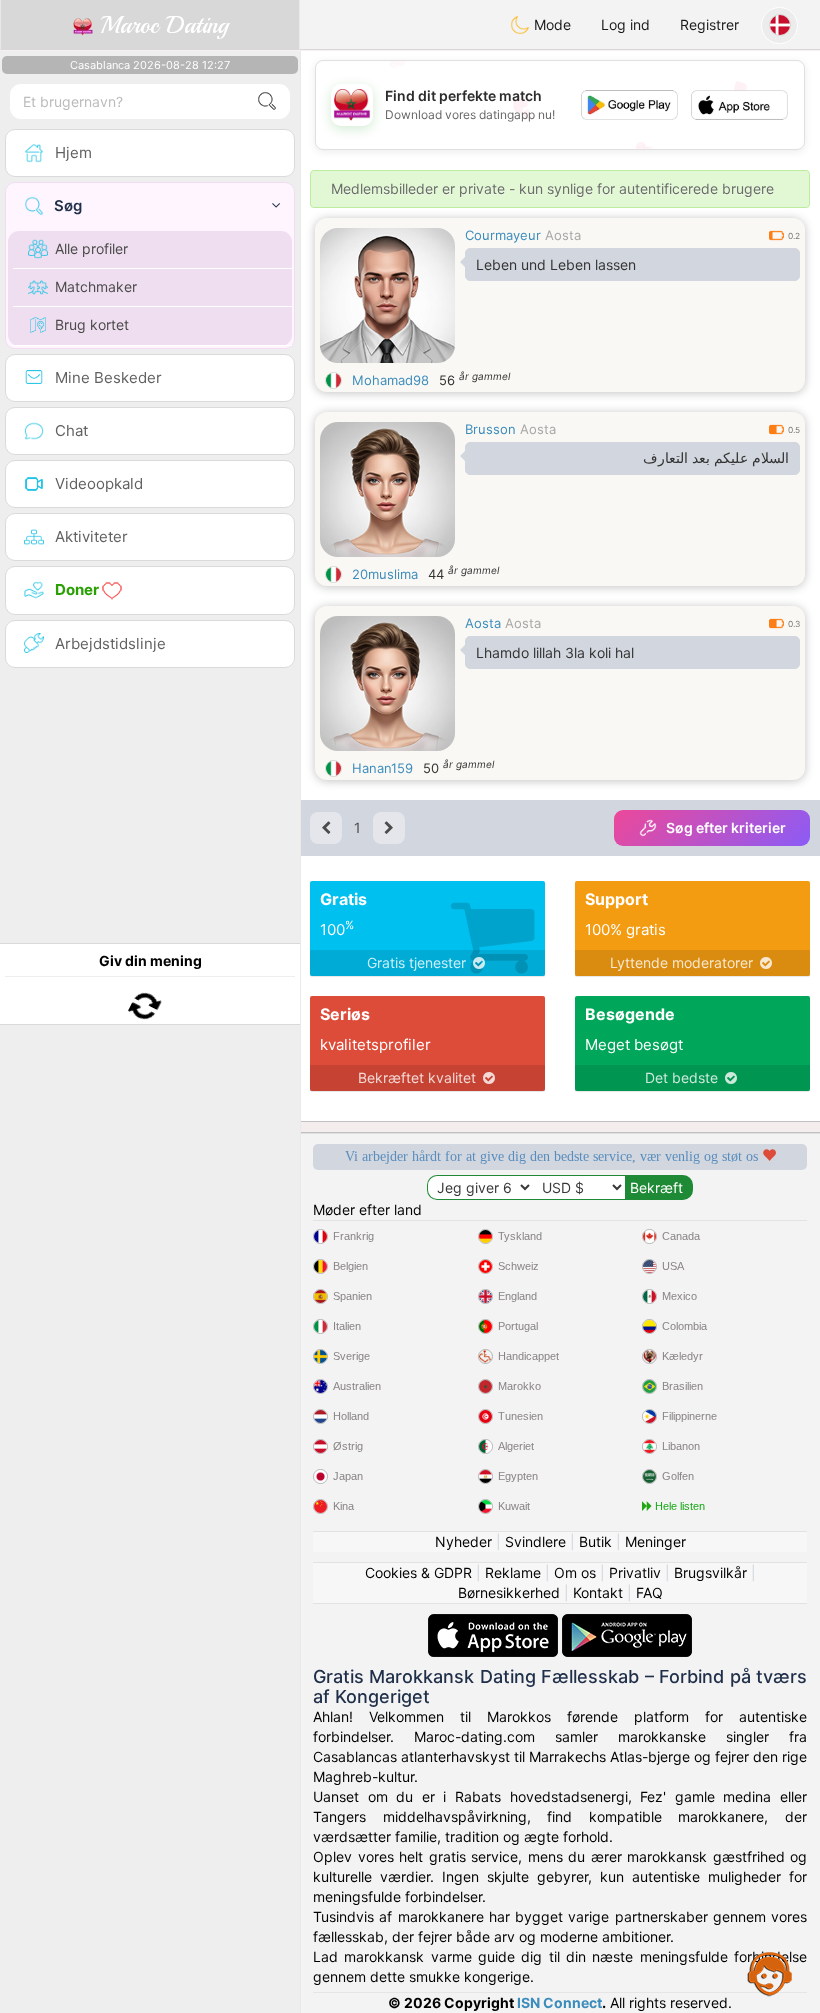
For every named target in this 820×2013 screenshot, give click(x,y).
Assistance (770, 1973)
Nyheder (463, 1541)
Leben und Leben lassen (556, 264)
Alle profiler (91, 248)
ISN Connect (559, 2002)
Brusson (490, 429)
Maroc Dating (160, 25)
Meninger (655, 1541)
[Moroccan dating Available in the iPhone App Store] (495, 1623)
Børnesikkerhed (509, 1592)
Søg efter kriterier (726, 827)
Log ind (625, 24)
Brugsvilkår (710, 1572)
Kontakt (598, 1592)
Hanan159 (382, 768)
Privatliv (635, 1572)
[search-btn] (267, 101)
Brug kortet (92, 324)
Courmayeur (503, 235)
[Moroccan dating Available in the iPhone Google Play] (627, 1623)
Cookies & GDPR (418, 1572)
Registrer (709, 24)
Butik (595, 1541)
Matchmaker (96, 286)
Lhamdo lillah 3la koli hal (555, 652)
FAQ (649, 1592)
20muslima (385, 574)
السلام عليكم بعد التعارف (716, 458)
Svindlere (535, 1541)
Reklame (513, 1572)
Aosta (563, 235)
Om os (575, 1572)
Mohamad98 (390, 380)
